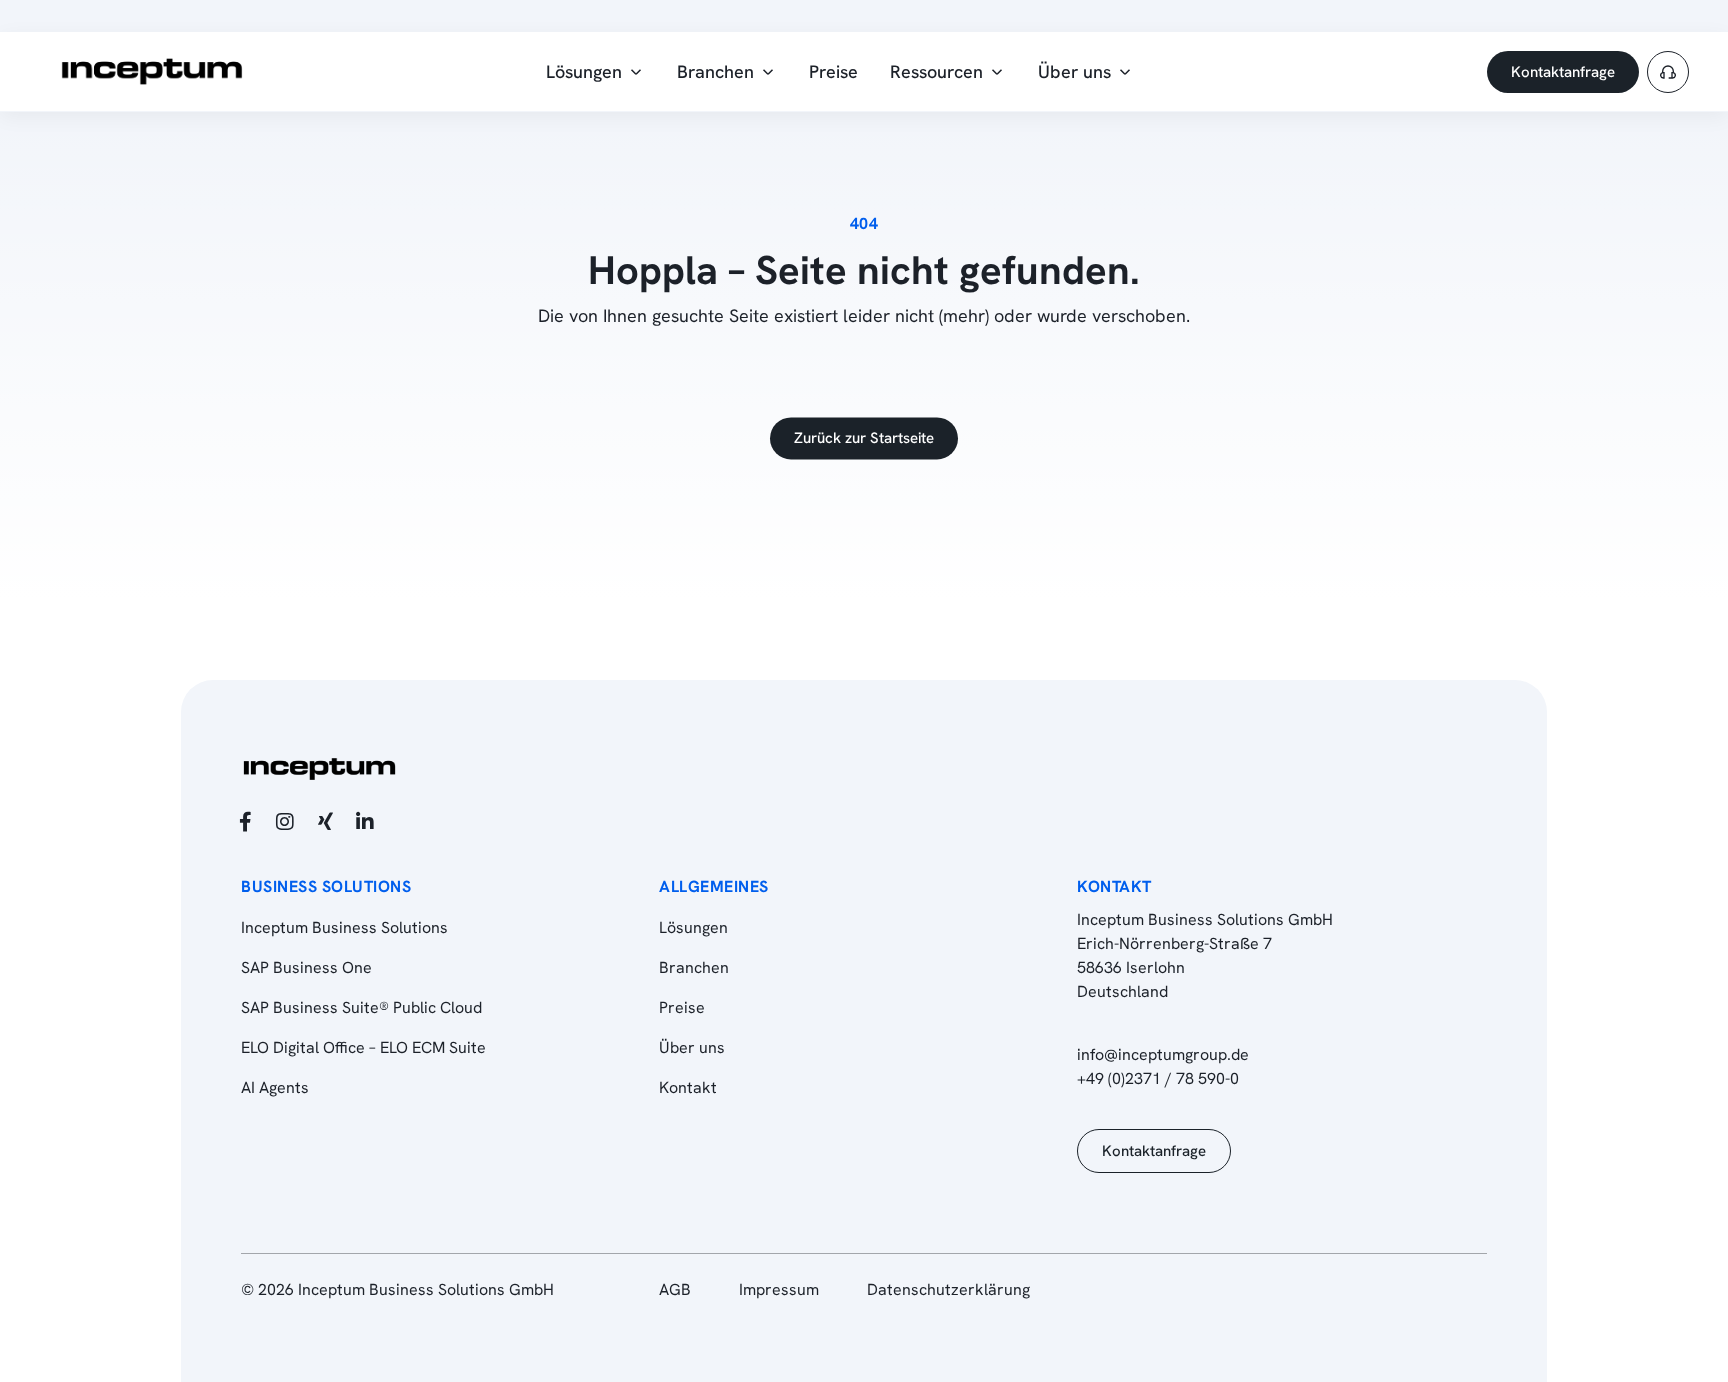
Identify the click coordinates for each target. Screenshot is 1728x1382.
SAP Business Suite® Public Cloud (361, 1007)
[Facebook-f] (245, 822)
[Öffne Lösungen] (636, 72)
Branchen (694, 967)
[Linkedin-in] (365, 822)
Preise (682, 1007)
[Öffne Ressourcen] (997, 72)
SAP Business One (306, 967)
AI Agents (275, 1087)
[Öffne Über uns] (1125, 72)
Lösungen (693, 927)
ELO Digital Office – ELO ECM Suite (363, 1047)
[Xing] (325, 822)
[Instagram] (285, 822)
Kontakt (688, 1087)
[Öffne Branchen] (768, 72)
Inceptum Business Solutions (344, 927)
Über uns (692, 1047)
